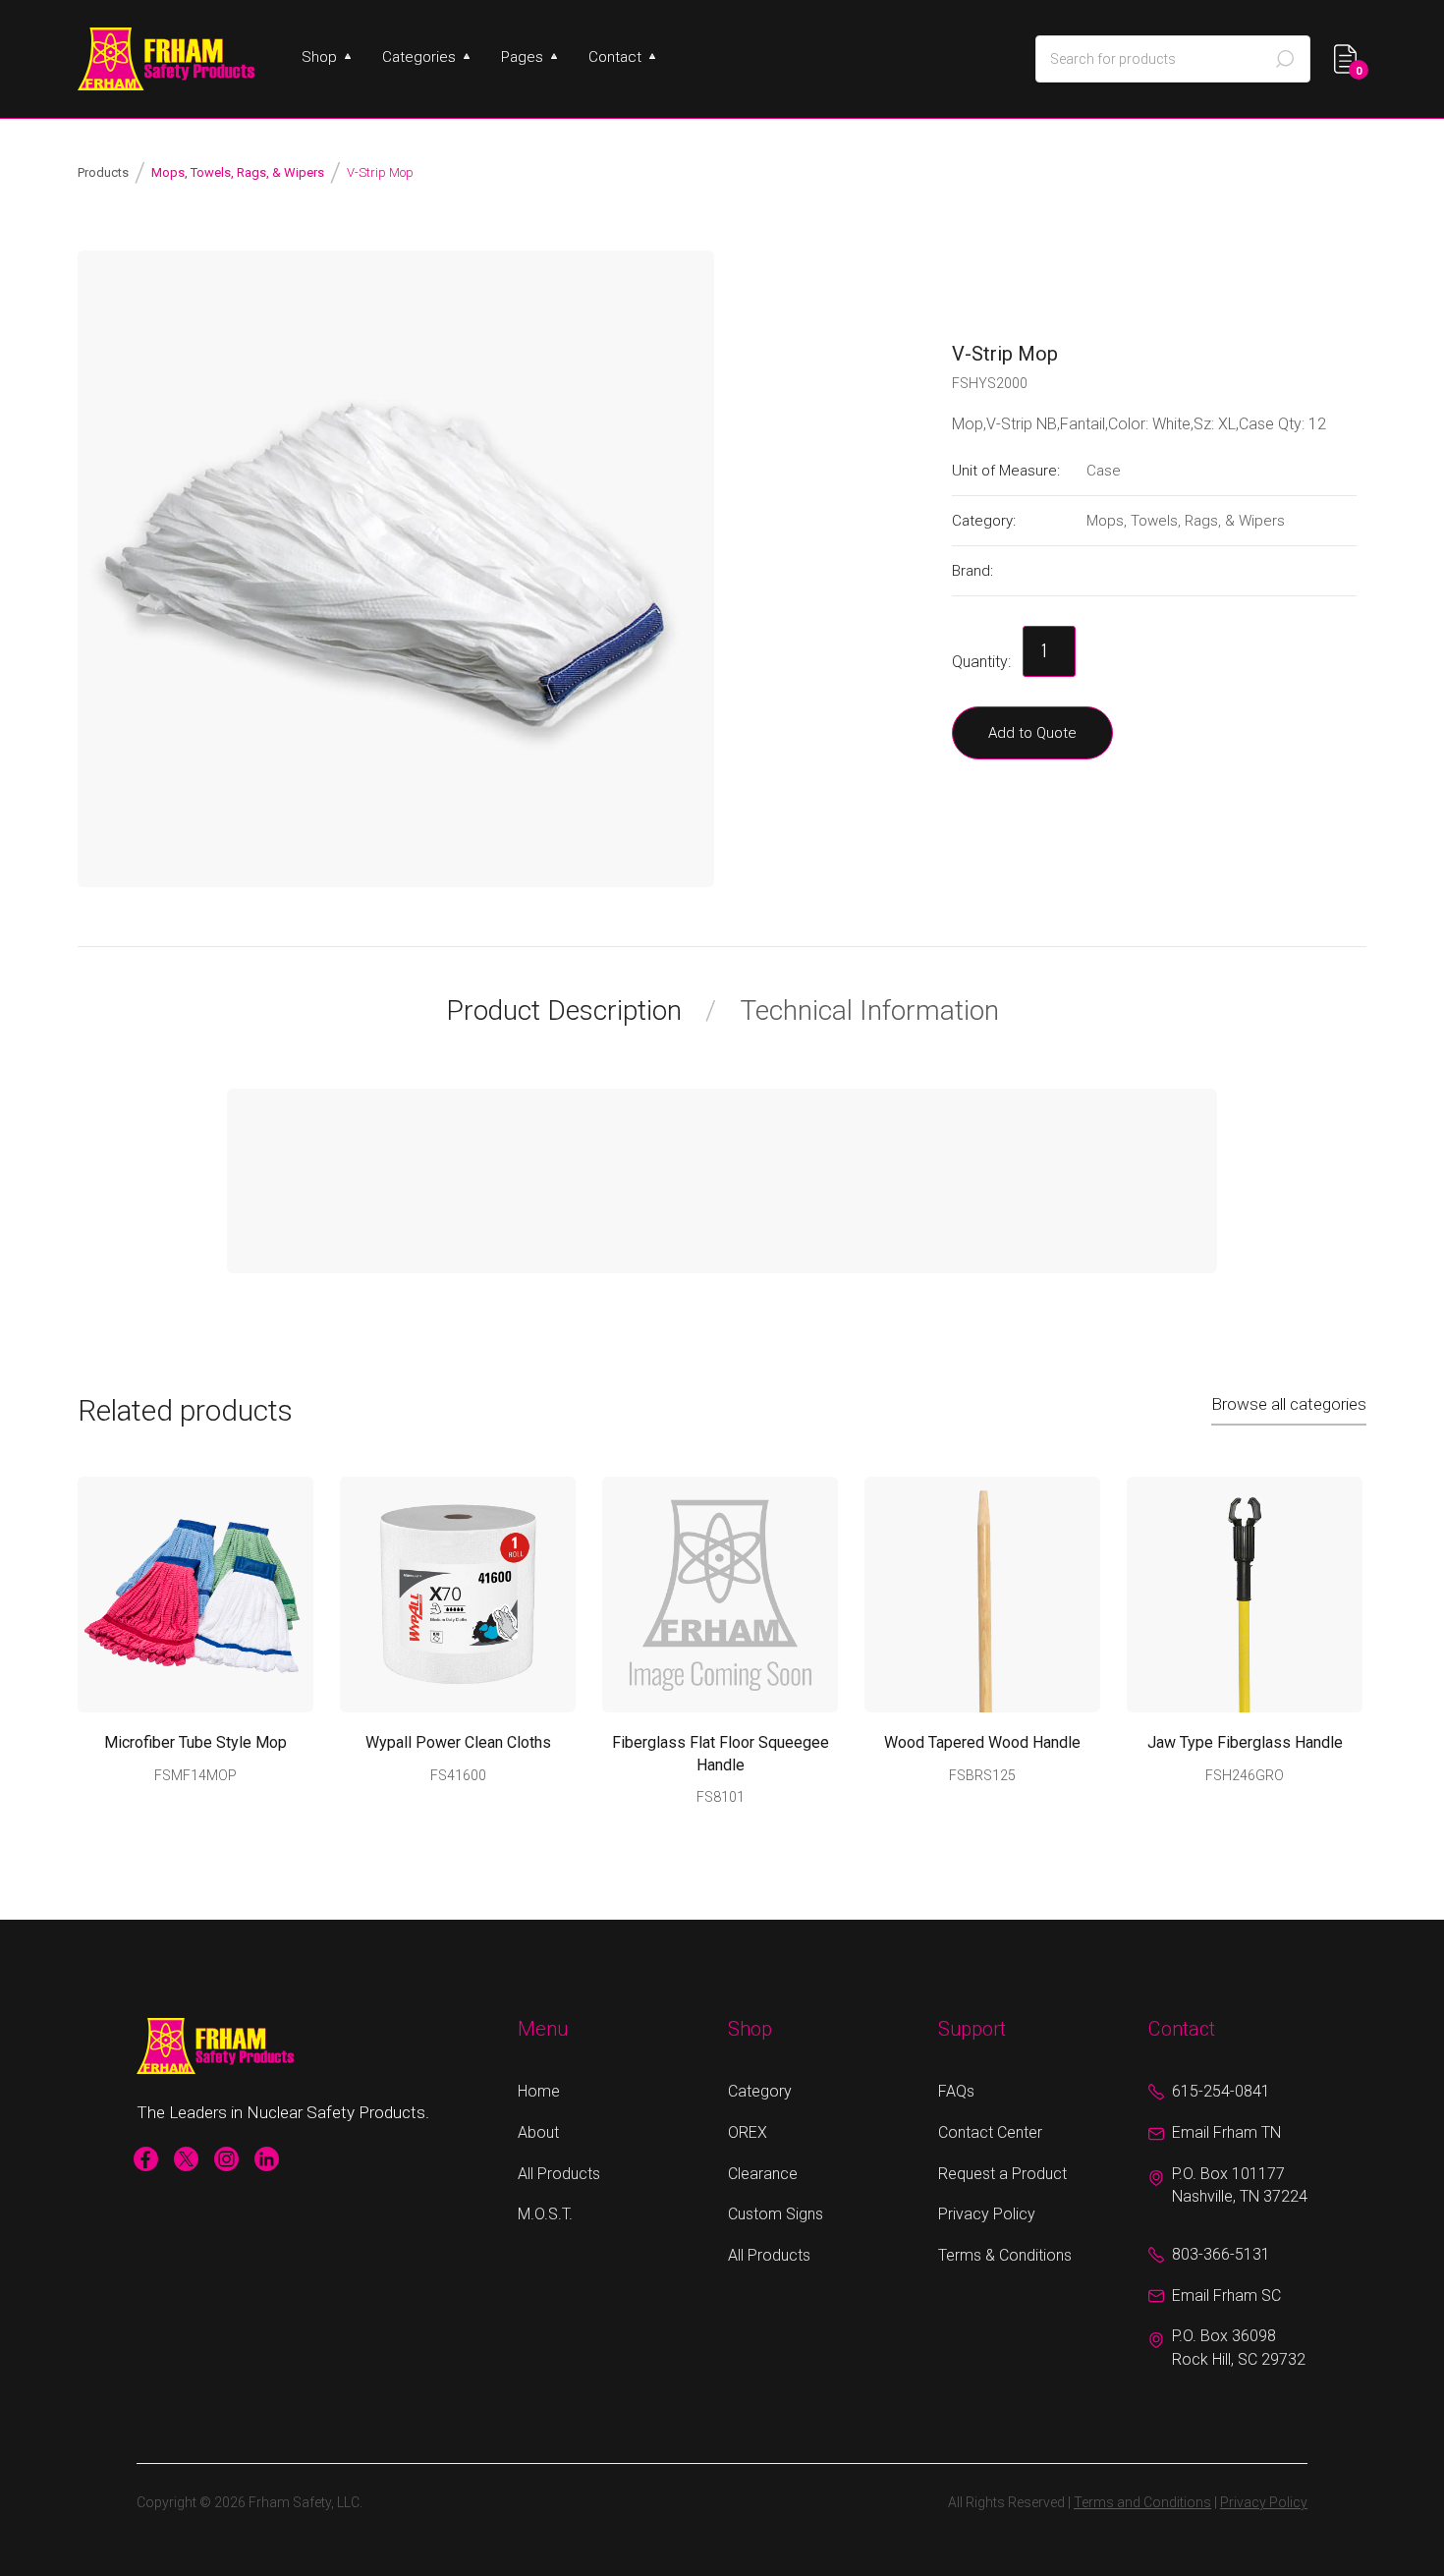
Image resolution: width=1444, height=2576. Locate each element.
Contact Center (990, 2132)
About (538, 2132)
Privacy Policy (987, 2214)
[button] (326, 57)
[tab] (581, 1011)
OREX (748, 2132)
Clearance (763, 2174)
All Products (559, 2174)
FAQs (956, 2091)
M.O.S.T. (545, 2214)
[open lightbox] (396, 569)
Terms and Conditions (1142, 2502)
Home (539, 2091)
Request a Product (1002, 2174)
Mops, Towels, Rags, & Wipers (238, 172)
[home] (166, 59)
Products (103, 172)
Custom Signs (776, 2214)
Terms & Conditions (1005, 2255)
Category (760, 2091)
